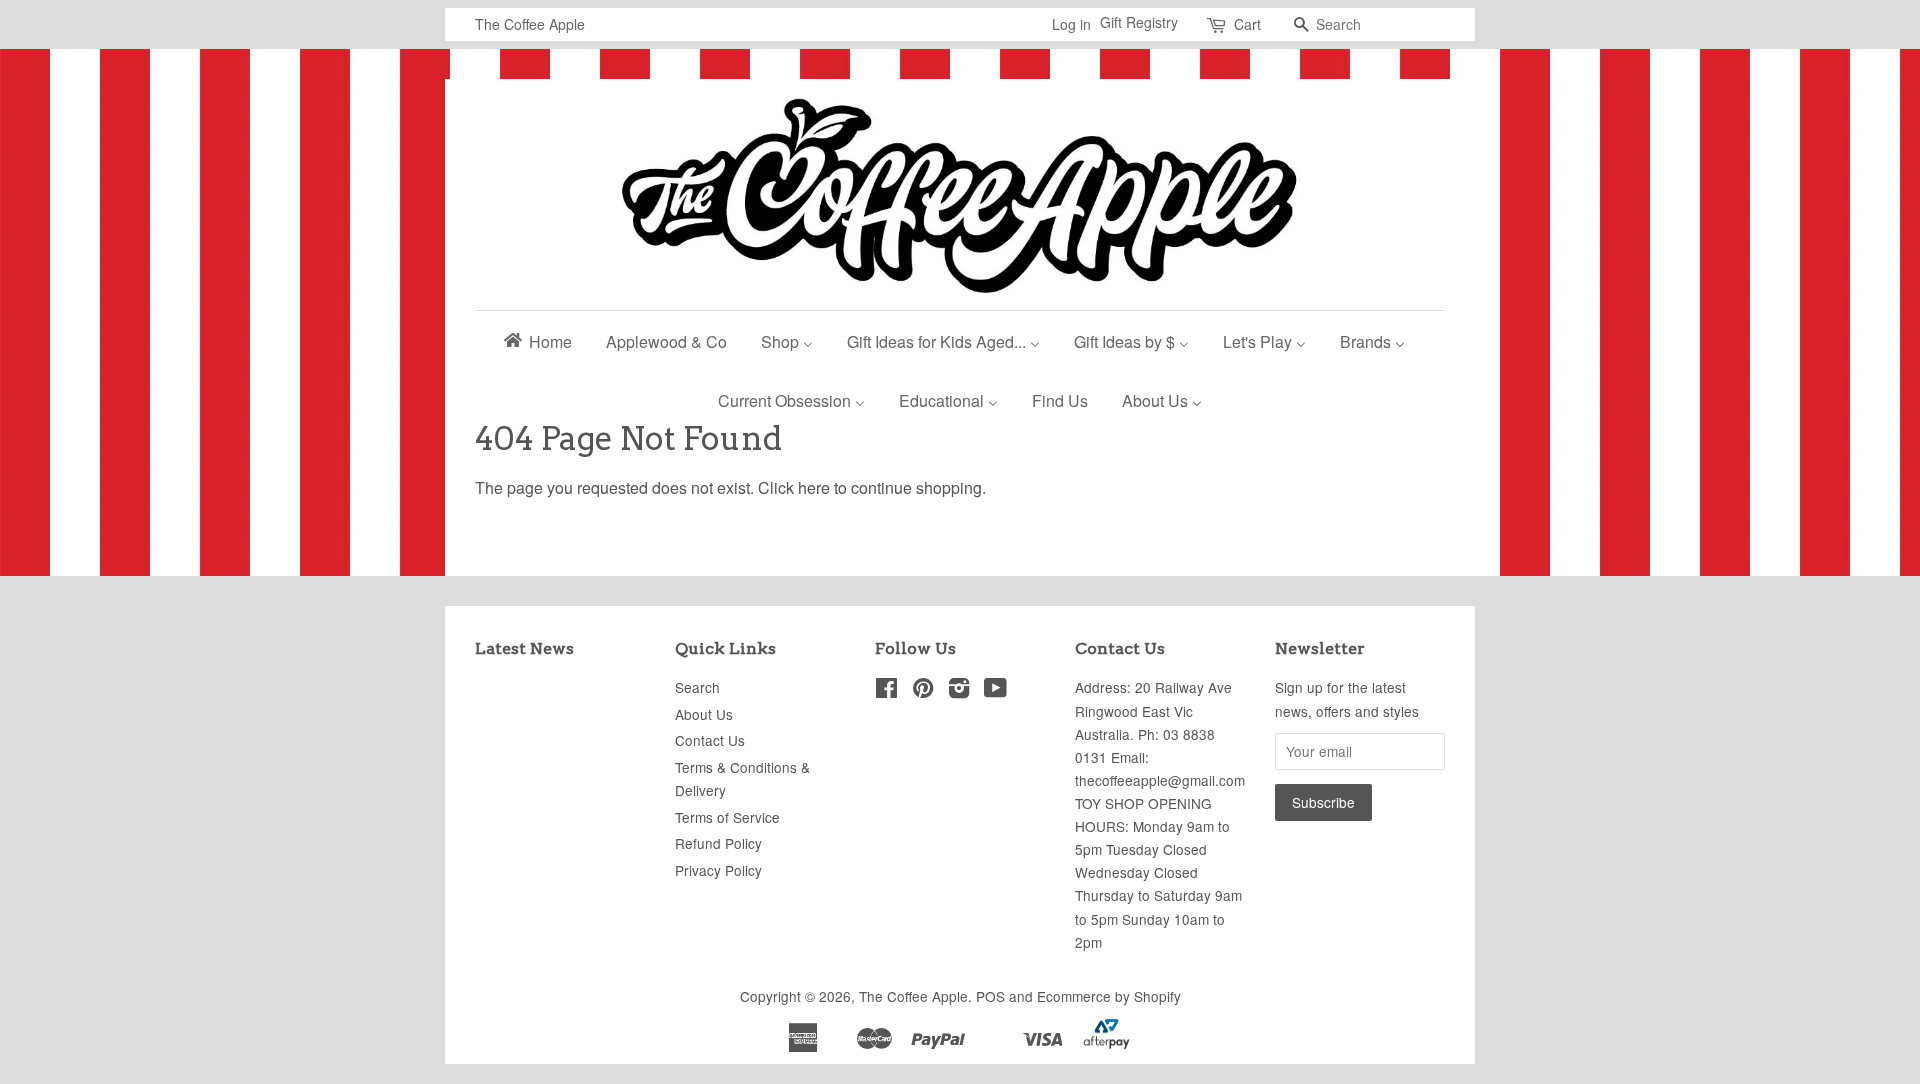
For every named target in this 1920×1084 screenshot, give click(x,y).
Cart (1247, 24)
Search (697, 687)
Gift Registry (1139, 22)
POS (990, 996)
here (814, 487)
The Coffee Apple (913, 996)
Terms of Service (727, 817)
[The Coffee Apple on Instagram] (959, 691)
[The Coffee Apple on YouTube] (995, 691)
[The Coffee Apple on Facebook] (886, 691)
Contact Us (710, 740)
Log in (1071, 24)
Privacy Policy (718, 870)
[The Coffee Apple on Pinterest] (923, 691)
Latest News (524, 648)
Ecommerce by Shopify (1109, 996)
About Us (704, 714)
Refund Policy (718, 843)
